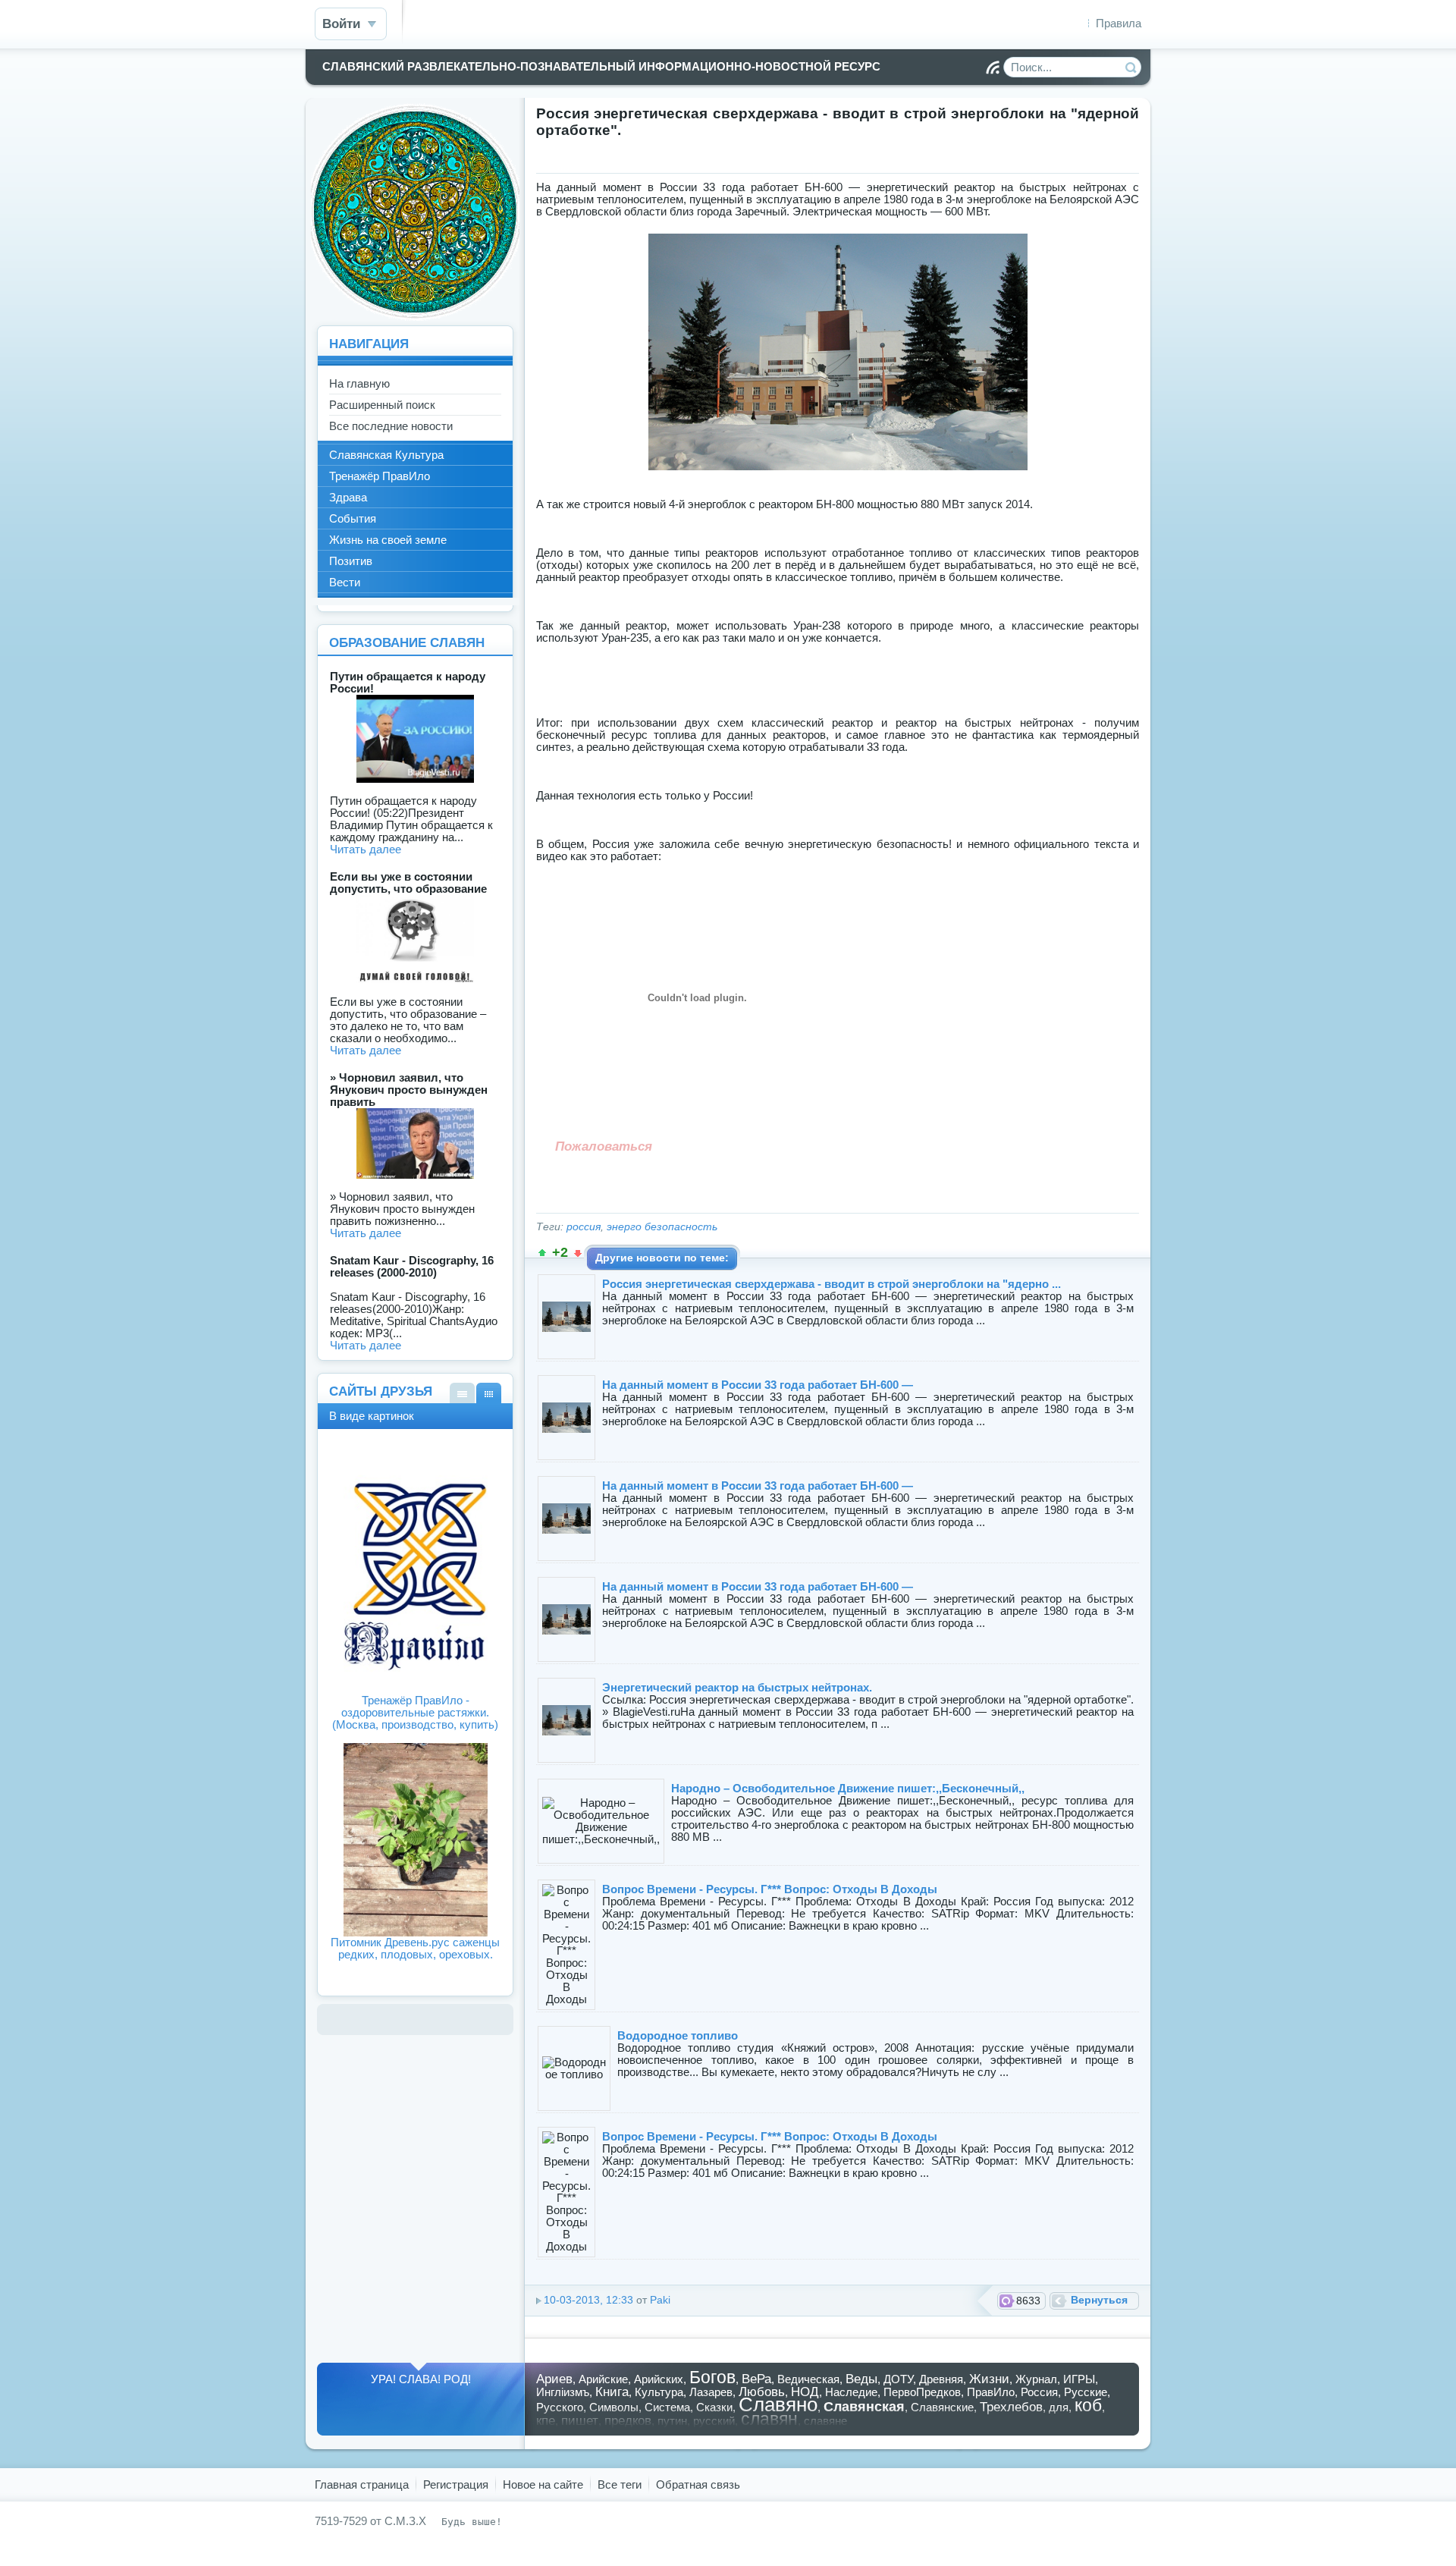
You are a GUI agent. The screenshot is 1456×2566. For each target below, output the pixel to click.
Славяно (778, 2404)
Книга (612, 2392)
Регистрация (456, 2484)
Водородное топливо (678, 2035)
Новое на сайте (543, 2484)
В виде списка (462, 1393)
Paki (660, 2300)
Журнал (1036, 2379)
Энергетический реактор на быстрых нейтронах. (737, 1687)
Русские (1086, 2392)
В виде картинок (489, 1393)
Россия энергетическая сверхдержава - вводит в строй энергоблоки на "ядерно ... (832, 1284)
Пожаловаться (604, 1146)
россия (584, 1227)
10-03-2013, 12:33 (588, 2300)
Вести (345, 582)
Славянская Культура (386, 455)
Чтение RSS (993, 68)
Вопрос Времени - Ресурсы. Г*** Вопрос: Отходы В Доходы (770, 1889)
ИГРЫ (1079, 2379)
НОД (805, 2392)
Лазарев (711, 2392)
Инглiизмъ (563, 2392)
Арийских (659, 2379)
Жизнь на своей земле (388, 540)
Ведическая (808, 2379)
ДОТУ (898, 2379)
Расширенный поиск (382, 405)
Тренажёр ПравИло (380, 476)
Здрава (348, 497)
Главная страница (362, 2484)
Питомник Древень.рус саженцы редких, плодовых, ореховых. (415, 1948)
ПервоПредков (922, 2392)
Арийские (603, 2379)
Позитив (351, 561)
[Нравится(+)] (542, 1253)
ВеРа (756, 2379)
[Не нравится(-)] (578, 1253)
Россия (1039, 2392)
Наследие (851, 2392)
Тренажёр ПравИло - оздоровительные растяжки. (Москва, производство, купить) (415, 1712)
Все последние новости (391, 426)
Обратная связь (698, 2484)
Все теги (620, 2484)
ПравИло (991, 2392)
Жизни (989, 2379)
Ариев (554, 2379)
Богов (712, 2378)
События (353, 518)
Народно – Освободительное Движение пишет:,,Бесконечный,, (848, 1788)
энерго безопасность (662, 1227)
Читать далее (366, 849)
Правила (1119, 23)
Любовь (762, 2392)
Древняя (941, 2379)
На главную (359, 383)
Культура (659, 2392)
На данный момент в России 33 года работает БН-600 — (758, 1385)
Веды (861, 2379)
